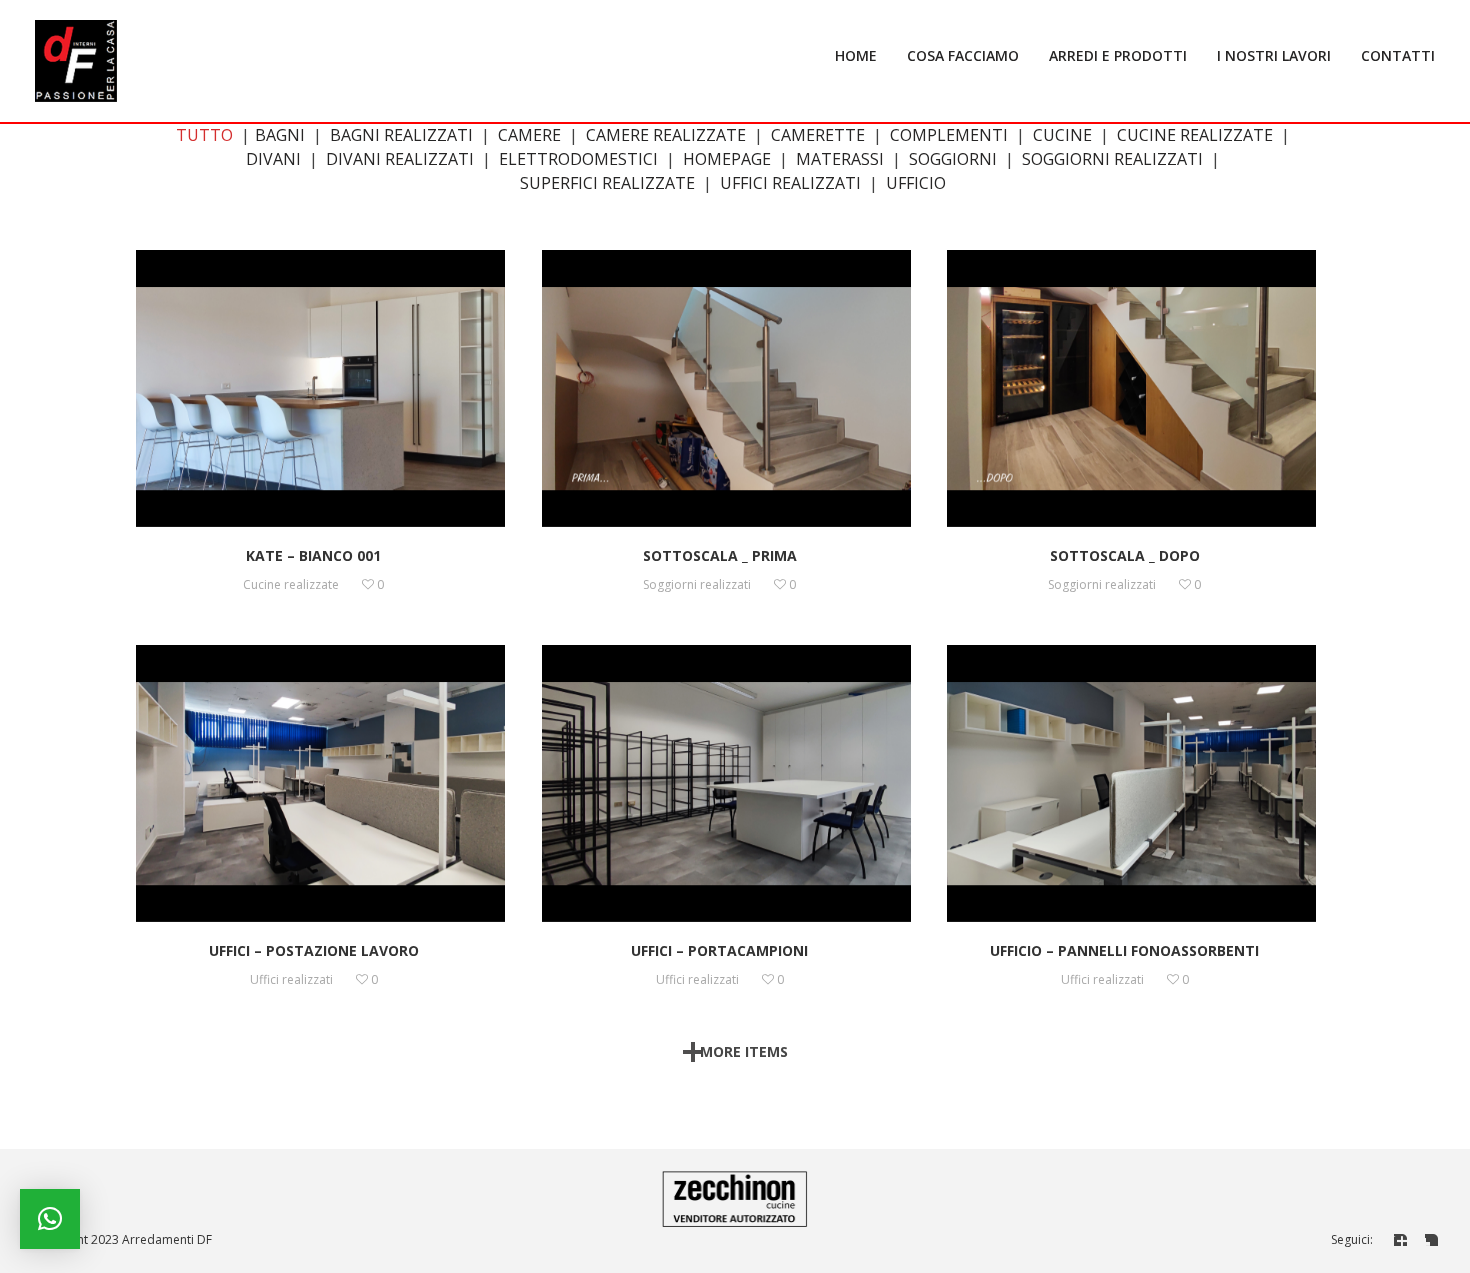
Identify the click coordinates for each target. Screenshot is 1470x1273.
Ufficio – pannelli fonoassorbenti (1124, 950)
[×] (50, 1219)
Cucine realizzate (1195, 135)
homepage (727, 159)
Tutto (204, 135)
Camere (529, 135)
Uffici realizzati (790, 183)
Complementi (949, 135)
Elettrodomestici (578, 159)
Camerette (818, 135)
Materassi (840, 159)
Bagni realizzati (401, 135)
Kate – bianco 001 (313, 555)
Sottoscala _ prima (720, 555)
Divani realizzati (400, 159)
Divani (273, 159)
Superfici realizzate (607, 183)
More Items (744, 1051)
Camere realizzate (666, 135)
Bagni (280, 135)
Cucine (1062, 135)
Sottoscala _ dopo (1125, 555)
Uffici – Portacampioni (719, 950)
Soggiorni (953, 159)
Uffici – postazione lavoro (314, 950)
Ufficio (916, 183)
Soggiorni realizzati (1112, 159)
